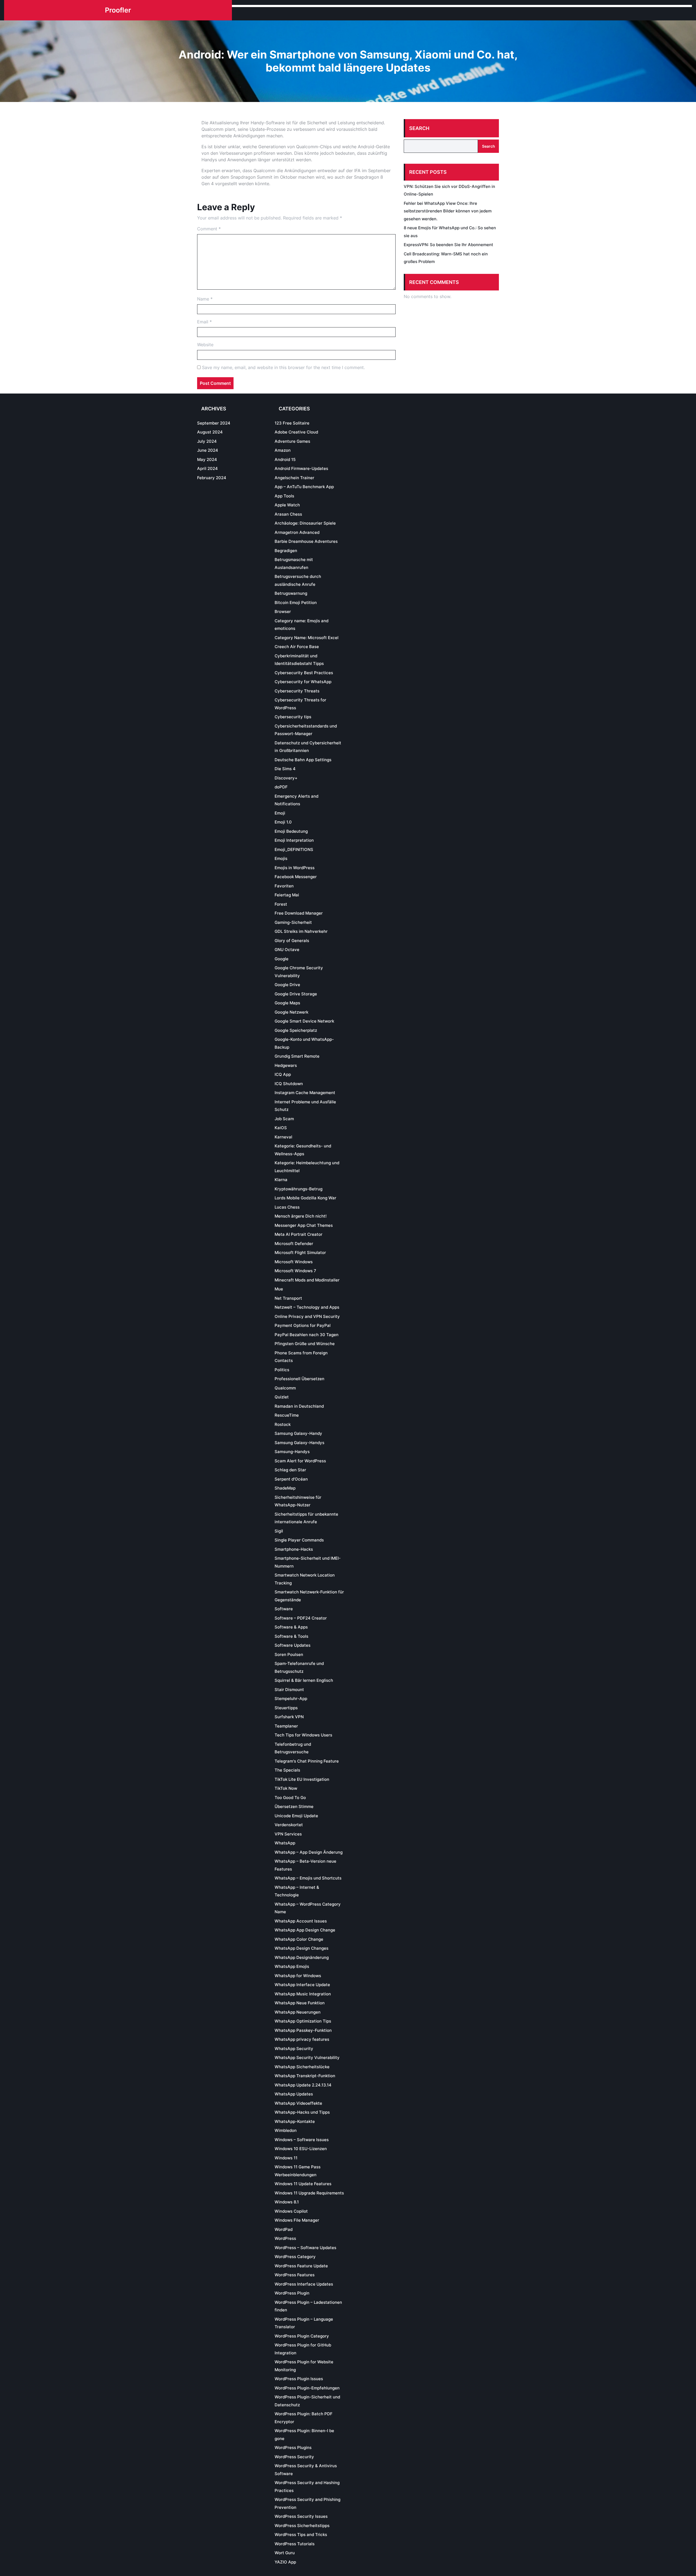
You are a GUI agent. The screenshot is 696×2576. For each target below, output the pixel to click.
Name (205, 299)
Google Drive (287, 985)
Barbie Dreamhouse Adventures (306, 541)
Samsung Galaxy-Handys (299, 1443)
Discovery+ (286, 778)
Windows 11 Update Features (303, 2184)
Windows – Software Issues (302, 2140)
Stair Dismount (289, 1690)
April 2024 (207, 468)
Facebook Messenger (296, 877)
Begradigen (286, 551)
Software (284, 1609)
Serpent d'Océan (291, 1479)
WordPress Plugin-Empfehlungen (307, 2388)
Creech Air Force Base (297, 647)
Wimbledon (286, 2130)
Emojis (281, 858)
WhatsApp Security (294, 2049)
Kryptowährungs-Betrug (299, 1189)
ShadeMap (285, 1488)
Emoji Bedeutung (291, 831)
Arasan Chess (288, 514)
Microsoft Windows (294, 1262)
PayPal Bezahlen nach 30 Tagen (307, 1335)
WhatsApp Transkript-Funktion (305, 2076)
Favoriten (284, 886)
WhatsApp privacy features (302, 2039)
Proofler (118, 10)
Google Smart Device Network (304, 1021)
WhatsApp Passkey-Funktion (303, 2030)
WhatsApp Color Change (299, 1939)
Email (204, 322)
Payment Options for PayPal (303, 1325)
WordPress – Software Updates (305, 2248)
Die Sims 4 (285, 769)
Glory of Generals (292, 941)
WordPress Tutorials (295, 2544)
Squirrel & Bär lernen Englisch (304, 1680)
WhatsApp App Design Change (305, 1930)
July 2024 (207, 441)
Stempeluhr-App (291, 1699)
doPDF (281, 787)
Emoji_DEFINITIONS (294, 849)
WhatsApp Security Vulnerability (307, 2058)
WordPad (284, 2229)
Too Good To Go (290, 1798)
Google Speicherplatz (296, 1030)
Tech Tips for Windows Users (303, 1735)
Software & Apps (291, 1627)
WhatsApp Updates (294, 2094)
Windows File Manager (297, 2220)
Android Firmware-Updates (301, 468)
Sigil (279, 1531)
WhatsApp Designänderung (302, 1957)
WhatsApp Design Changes (302, 1948)
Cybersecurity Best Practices (304, 673)
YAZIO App (285, 2562)
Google (282, 959)
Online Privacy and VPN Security (307, 1316)
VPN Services (288, 1834)
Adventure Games (292, 441)
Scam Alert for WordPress (300, 1461)
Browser (283, 612)
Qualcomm (285, 1388)
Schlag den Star (290, 1470)
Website (205, 345)
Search (419, 128)
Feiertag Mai (287, 895)
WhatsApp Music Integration (303, 1994)
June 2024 (208, 450)
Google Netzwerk (291, 1012)
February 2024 (212, 478)
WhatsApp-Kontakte (295, 2121)
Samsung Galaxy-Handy (298, 1433)
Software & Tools (291, 1636)
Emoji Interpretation (294, 840)
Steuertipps (286, 1708)
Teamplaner (286, 1726)
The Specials (287, 1770)
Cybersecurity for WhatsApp (303, 682)
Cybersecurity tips (293, 717)
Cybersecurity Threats (297, 691)
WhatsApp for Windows (298, 1976)
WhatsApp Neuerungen (298, 2012)
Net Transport (288, 1298)
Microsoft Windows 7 (295, 1271)
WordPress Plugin (292, 2293)
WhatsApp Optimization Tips (303, 2021)
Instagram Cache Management (305, 1093)
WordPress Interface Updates (304, 2284)
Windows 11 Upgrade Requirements (309, 2193)
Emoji (280, 813)
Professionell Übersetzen (299, 1379)
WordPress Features (295, 2275)
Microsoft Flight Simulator (300, 1253)
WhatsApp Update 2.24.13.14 (303, 2085)
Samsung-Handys (292, 1452)
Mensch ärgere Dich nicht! (301, 1216)
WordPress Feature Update (301, 2266)
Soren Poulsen (289, 1654)
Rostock (283, 1424)
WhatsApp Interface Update (302, 1985)
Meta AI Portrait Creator (299, 1234)
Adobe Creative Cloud (296, 432)
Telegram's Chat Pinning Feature (307, 1761)
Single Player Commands (299, 1540)
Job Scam (284, 1119)
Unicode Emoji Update (296, 1816)
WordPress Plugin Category (302, 2336)
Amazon (283, 450)
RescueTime (287, 1415)
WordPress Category (295, 2257)
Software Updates (293, 1645)
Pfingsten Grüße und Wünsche (305, 1344)
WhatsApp (285, 1843)
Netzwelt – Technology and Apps (307, 1307)
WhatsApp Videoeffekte (298, 2103)
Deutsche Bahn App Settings (303, 760)
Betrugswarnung (291, 593)
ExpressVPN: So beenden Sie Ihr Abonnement (448, 245)
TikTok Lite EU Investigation (302, 1779)
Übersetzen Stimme (294, 1806)
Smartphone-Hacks (294, 1549)
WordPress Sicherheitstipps (302, 2526)
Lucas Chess (287, 1207)
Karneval (283, 1137)
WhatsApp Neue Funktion (300, 2003)
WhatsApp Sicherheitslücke (302, 2067)
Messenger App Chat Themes (304, 1225)
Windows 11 (286, 2158)
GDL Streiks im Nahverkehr (301, 931)
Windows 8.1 (287, 2202)
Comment (209, 229)
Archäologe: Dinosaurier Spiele (305, 523)
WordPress (285, 2238)
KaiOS (281, 1128)
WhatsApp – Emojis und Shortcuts (308, 1878)
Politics (282, 1370)
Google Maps (287, 1003)
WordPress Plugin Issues (299, 2379)
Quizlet (282, 1397)
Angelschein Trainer (294, 478)
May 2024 (207, 459)
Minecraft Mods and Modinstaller (307, 1280)
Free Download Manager (299, 913)
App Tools (284, 496)
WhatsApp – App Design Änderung (309, 1852)
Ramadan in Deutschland (299, 1406)
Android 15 (285, 459)
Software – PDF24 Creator (301, 1618)
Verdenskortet (289, 1825)
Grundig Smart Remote (297, 1056)
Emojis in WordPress (295, 868)
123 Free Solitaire (292, 423)
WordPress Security (294, 2457)
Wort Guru (285, 2553)
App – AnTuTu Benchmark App (304, 487)
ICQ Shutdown (289, 1084)
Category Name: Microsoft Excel (307, 638)
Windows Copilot (291, 2211)
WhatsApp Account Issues (301, 1921)
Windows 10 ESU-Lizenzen (301, 2149)
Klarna (281, 1180)
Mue (279, 1289)
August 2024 (210, 432)
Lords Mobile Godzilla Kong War (305, 1198)
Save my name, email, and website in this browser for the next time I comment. (283, 367)
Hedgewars (286, 1065)
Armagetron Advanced (297, 532)
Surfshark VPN (289, 1717)
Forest (281, 904)
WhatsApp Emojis (292, 1966)
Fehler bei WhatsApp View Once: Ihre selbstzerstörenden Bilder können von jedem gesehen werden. (448, 211)
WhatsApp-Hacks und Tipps (302, 2112)
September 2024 (214, 423)
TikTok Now (286, 1788)
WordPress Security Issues (301, 2516)
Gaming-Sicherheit (293, 922)
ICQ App (283, 1074)
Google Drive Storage (296, 994)
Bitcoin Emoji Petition (296, 603)
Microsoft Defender (294, 1244)
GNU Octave (287, 950)
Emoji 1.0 (283, 822)
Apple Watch (287, 505)
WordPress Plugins (293, 2447)
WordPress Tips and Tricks (301, 2535)
